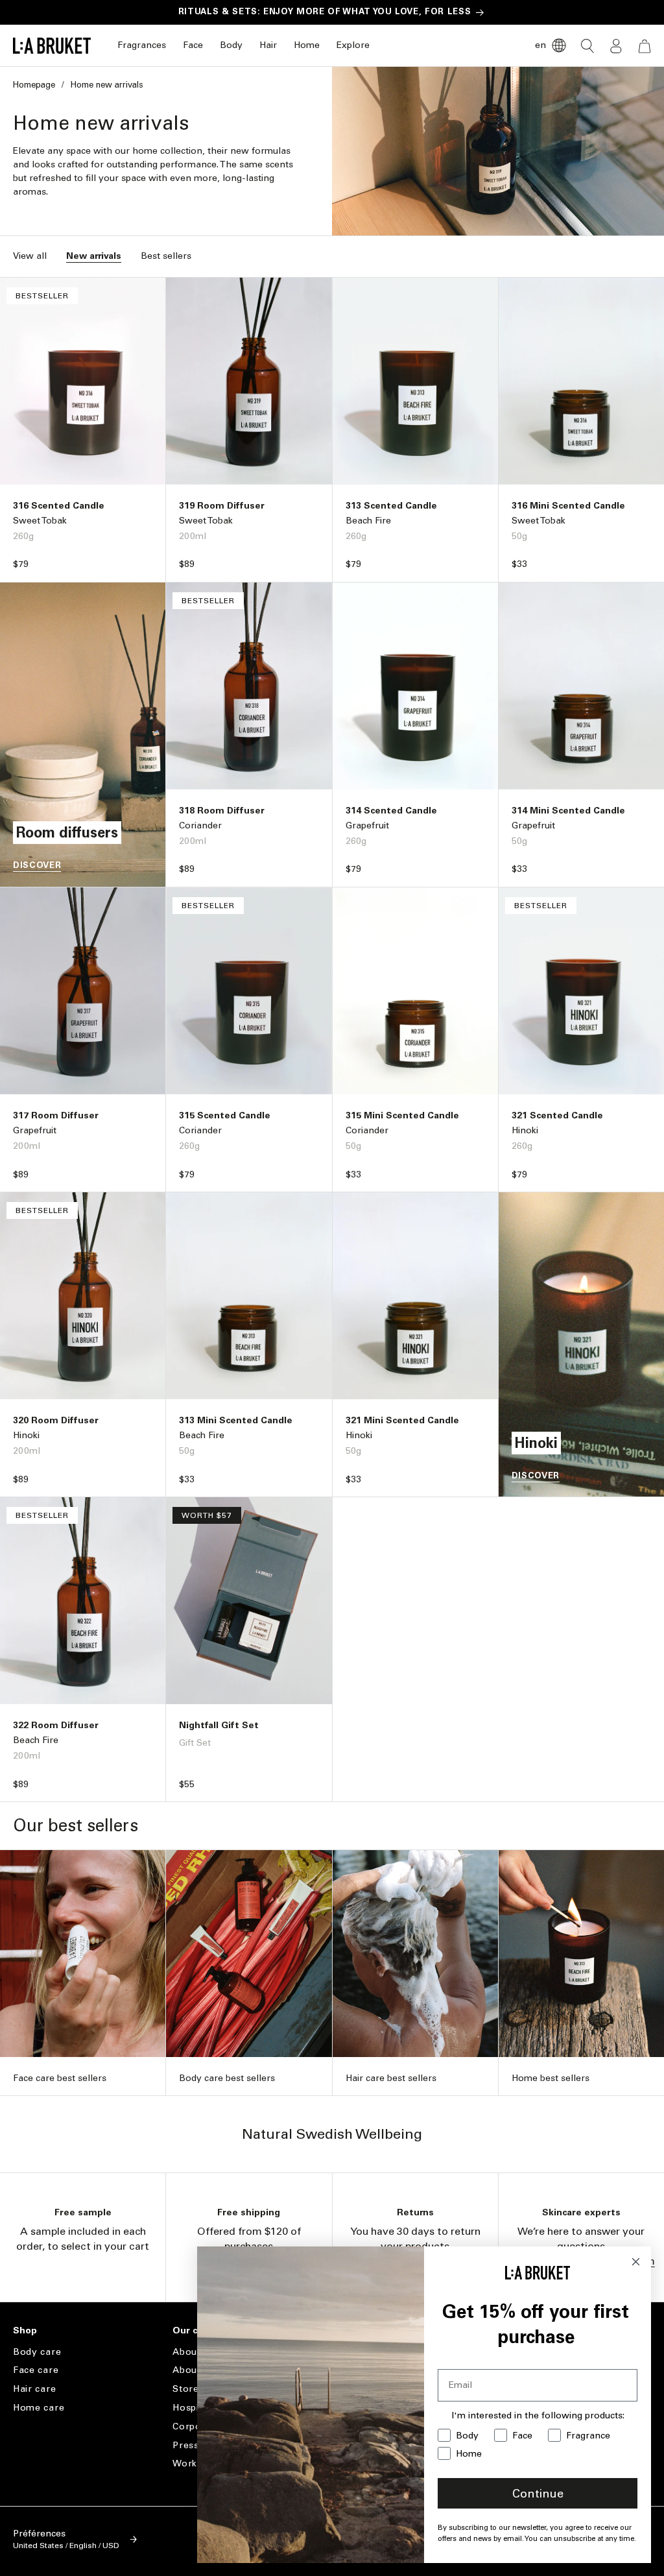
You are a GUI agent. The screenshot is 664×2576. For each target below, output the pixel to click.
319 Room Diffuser (222, 506)
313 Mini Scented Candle (236, 1420)
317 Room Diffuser (56, 1115)
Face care (36, 2370)
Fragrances (142, 45)
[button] (142, 46)
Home (307, 45)
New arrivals (94, 256)
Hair (268, 45)
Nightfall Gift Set (219, 1725)
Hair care (34, 2389)
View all (30, 256)
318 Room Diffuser (222, 811)
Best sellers (166, 256)
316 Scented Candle (59, 506)
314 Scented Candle (391, 811)
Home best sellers (551, 2078)
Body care (37, 2352)
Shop (25, 2331)
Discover (37, 865)
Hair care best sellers (391, 2078)
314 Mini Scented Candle (568, 811)
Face (193, 45)
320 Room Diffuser (56, 1420)
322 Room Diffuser (56, 1725)
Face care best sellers (60, 2078)
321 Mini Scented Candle (402, 1420)
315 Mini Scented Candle (402, 1115)
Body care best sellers (227, 2078)
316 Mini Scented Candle (568, 506)
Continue (538, 2494)
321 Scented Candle (557, 1115)
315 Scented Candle (225, 1115)
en (540, 45)
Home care (39, 2408)
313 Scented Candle (391, 506)
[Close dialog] (636, 2262)
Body (231, 45)
